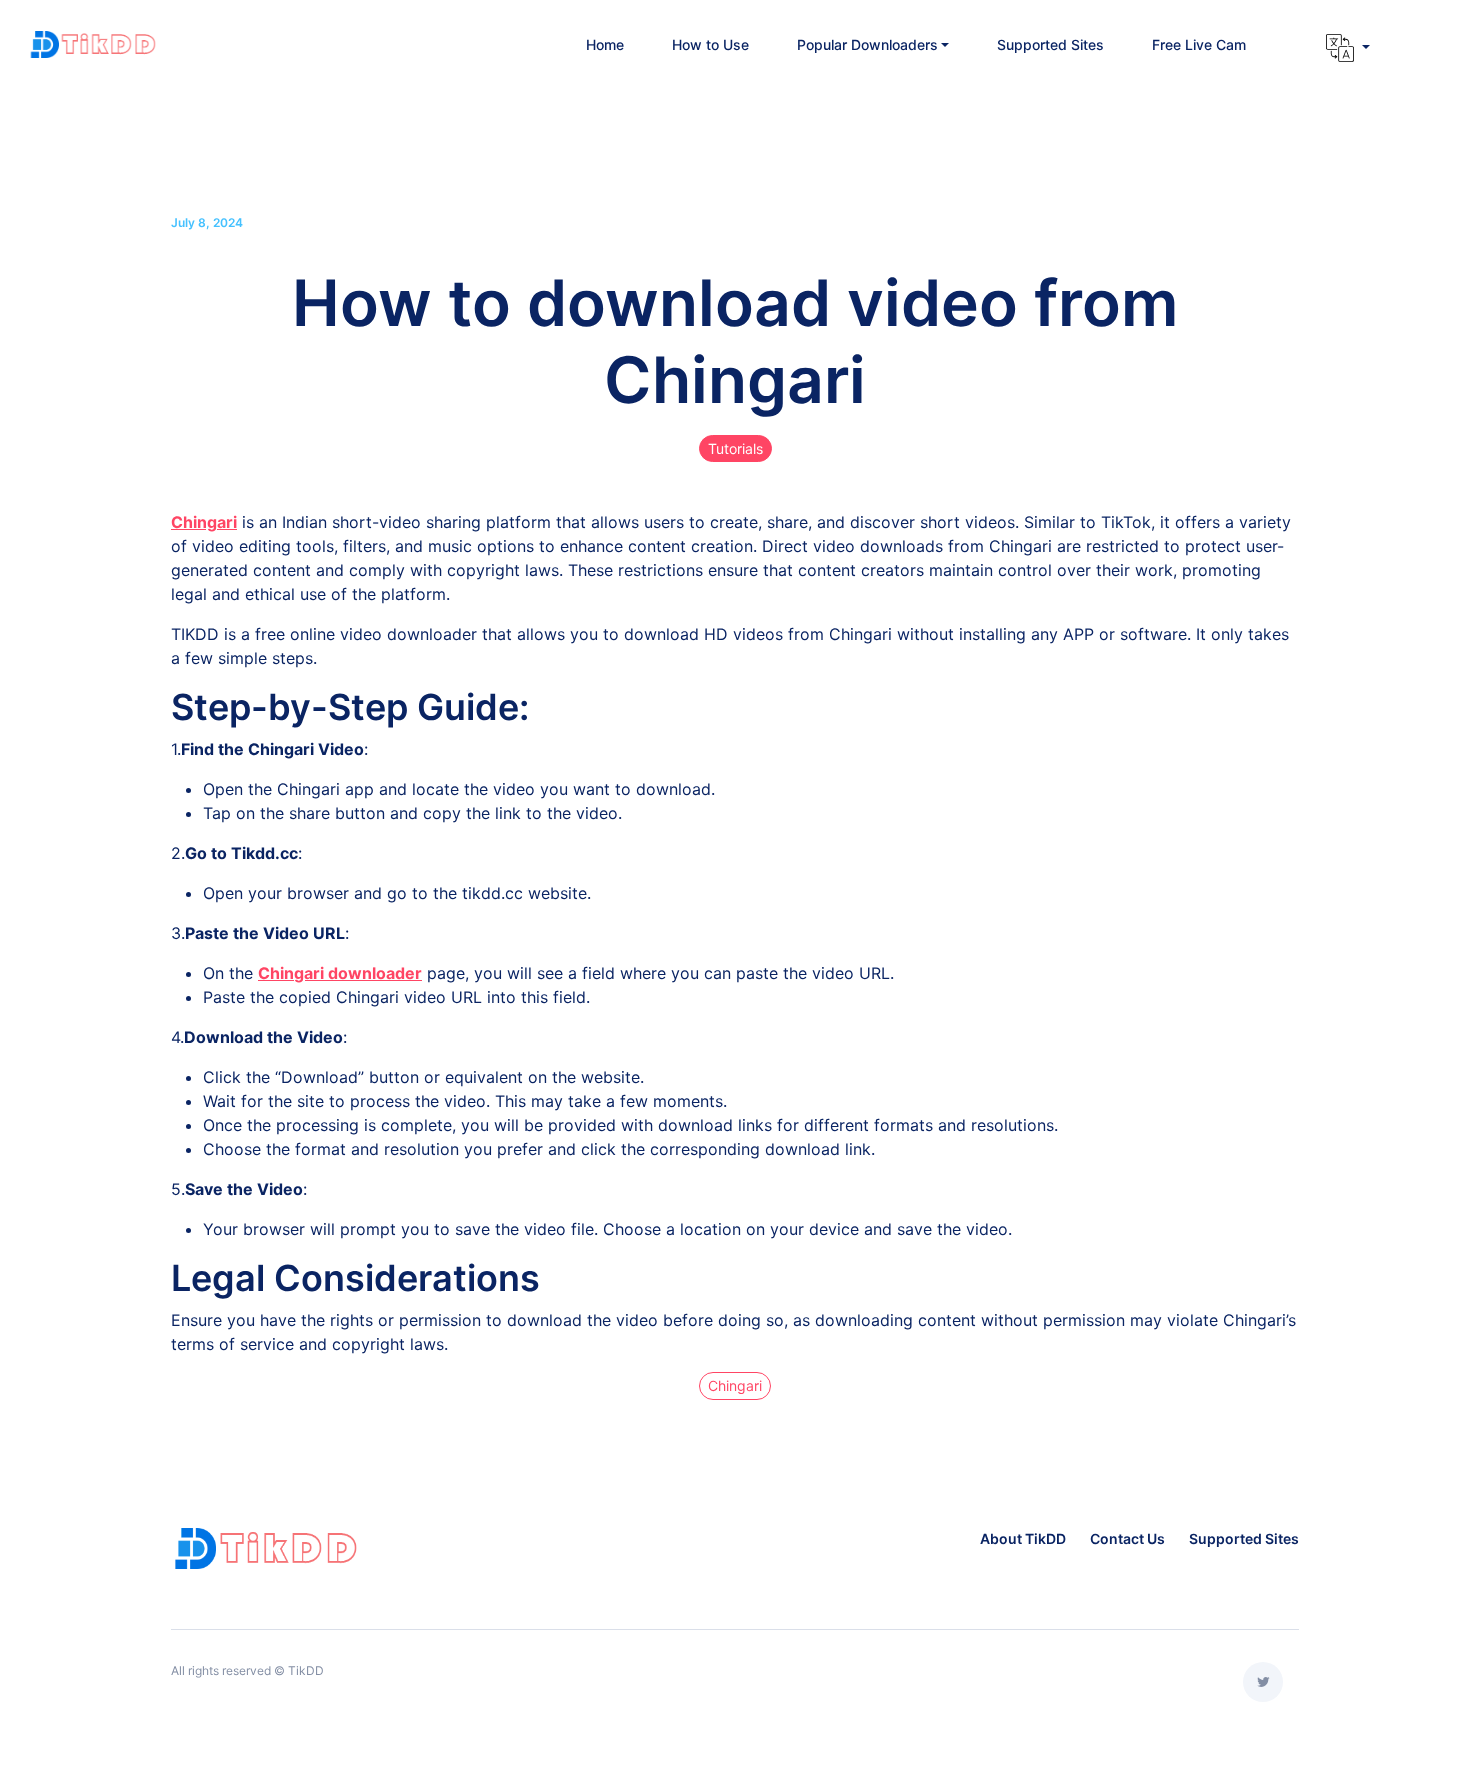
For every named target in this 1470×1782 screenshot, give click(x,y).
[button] (873, 44)
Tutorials (735, 448)
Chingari (204, 522)
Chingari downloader (340, 973)
